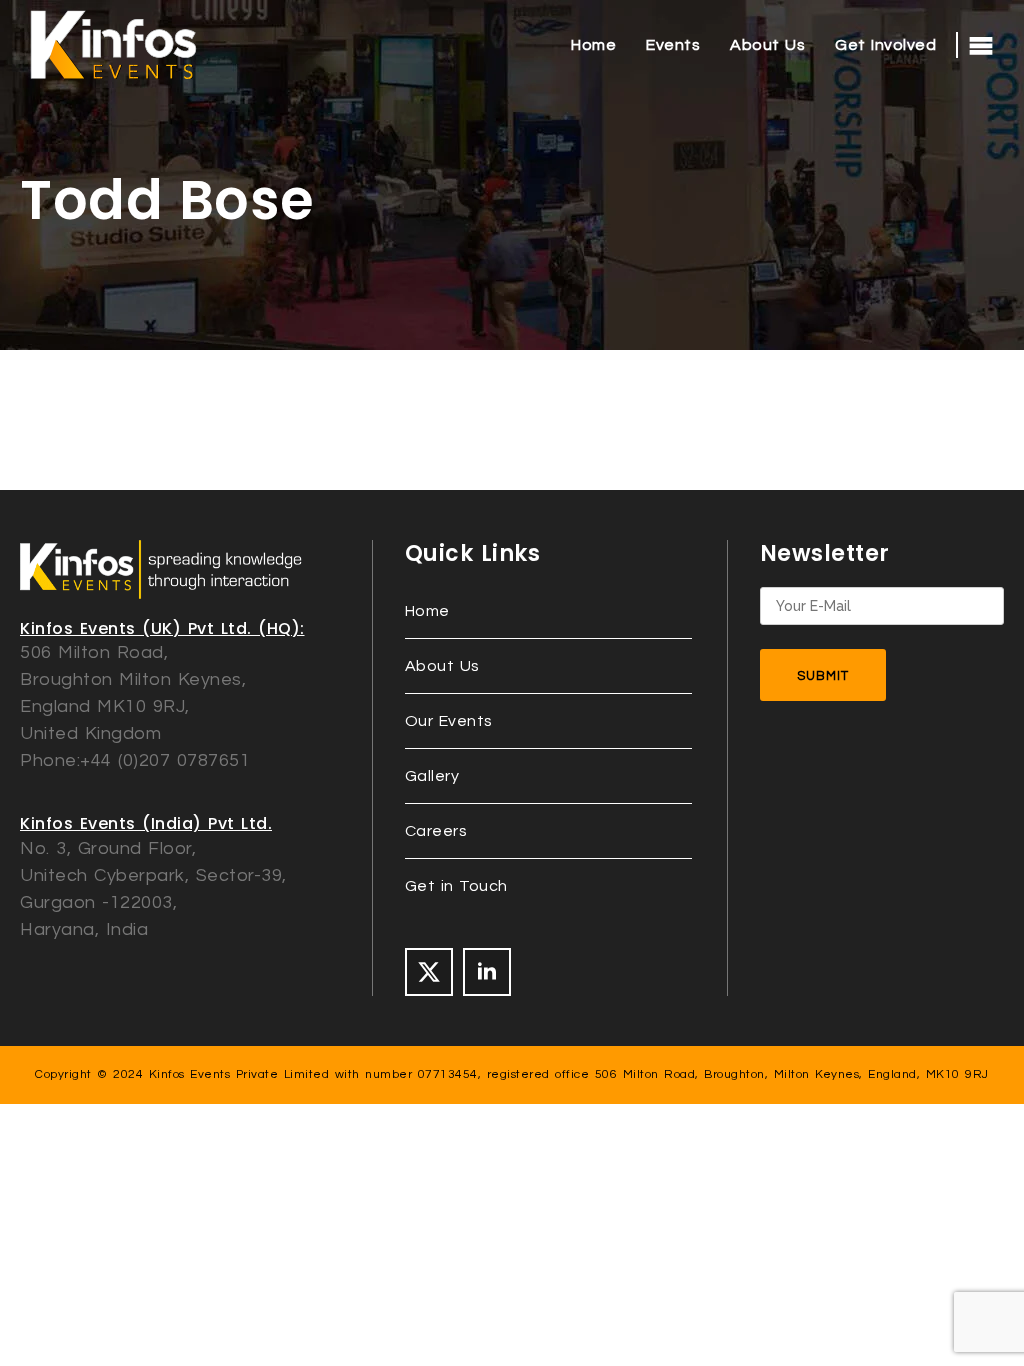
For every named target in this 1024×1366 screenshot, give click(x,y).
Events (673, 45)
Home (593, 45)
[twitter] (429, 972)
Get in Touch (456, 886)
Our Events (449, 721)
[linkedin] (487, 972)
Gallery (432, 776)
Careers (436, 831)
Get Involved (885, 45)
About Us (767, 45)
